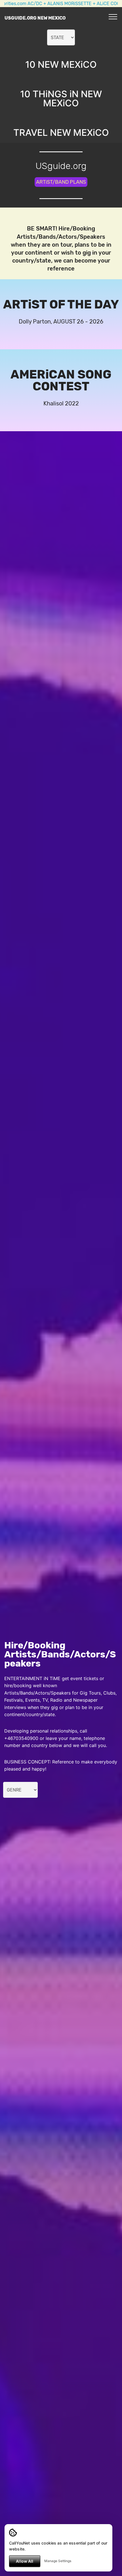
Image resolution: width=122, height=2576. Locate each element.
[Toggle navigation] (113, 16)
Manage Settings (58, 2561)
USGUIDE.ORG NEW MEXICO (35, 18)
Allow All (25, 2561)
